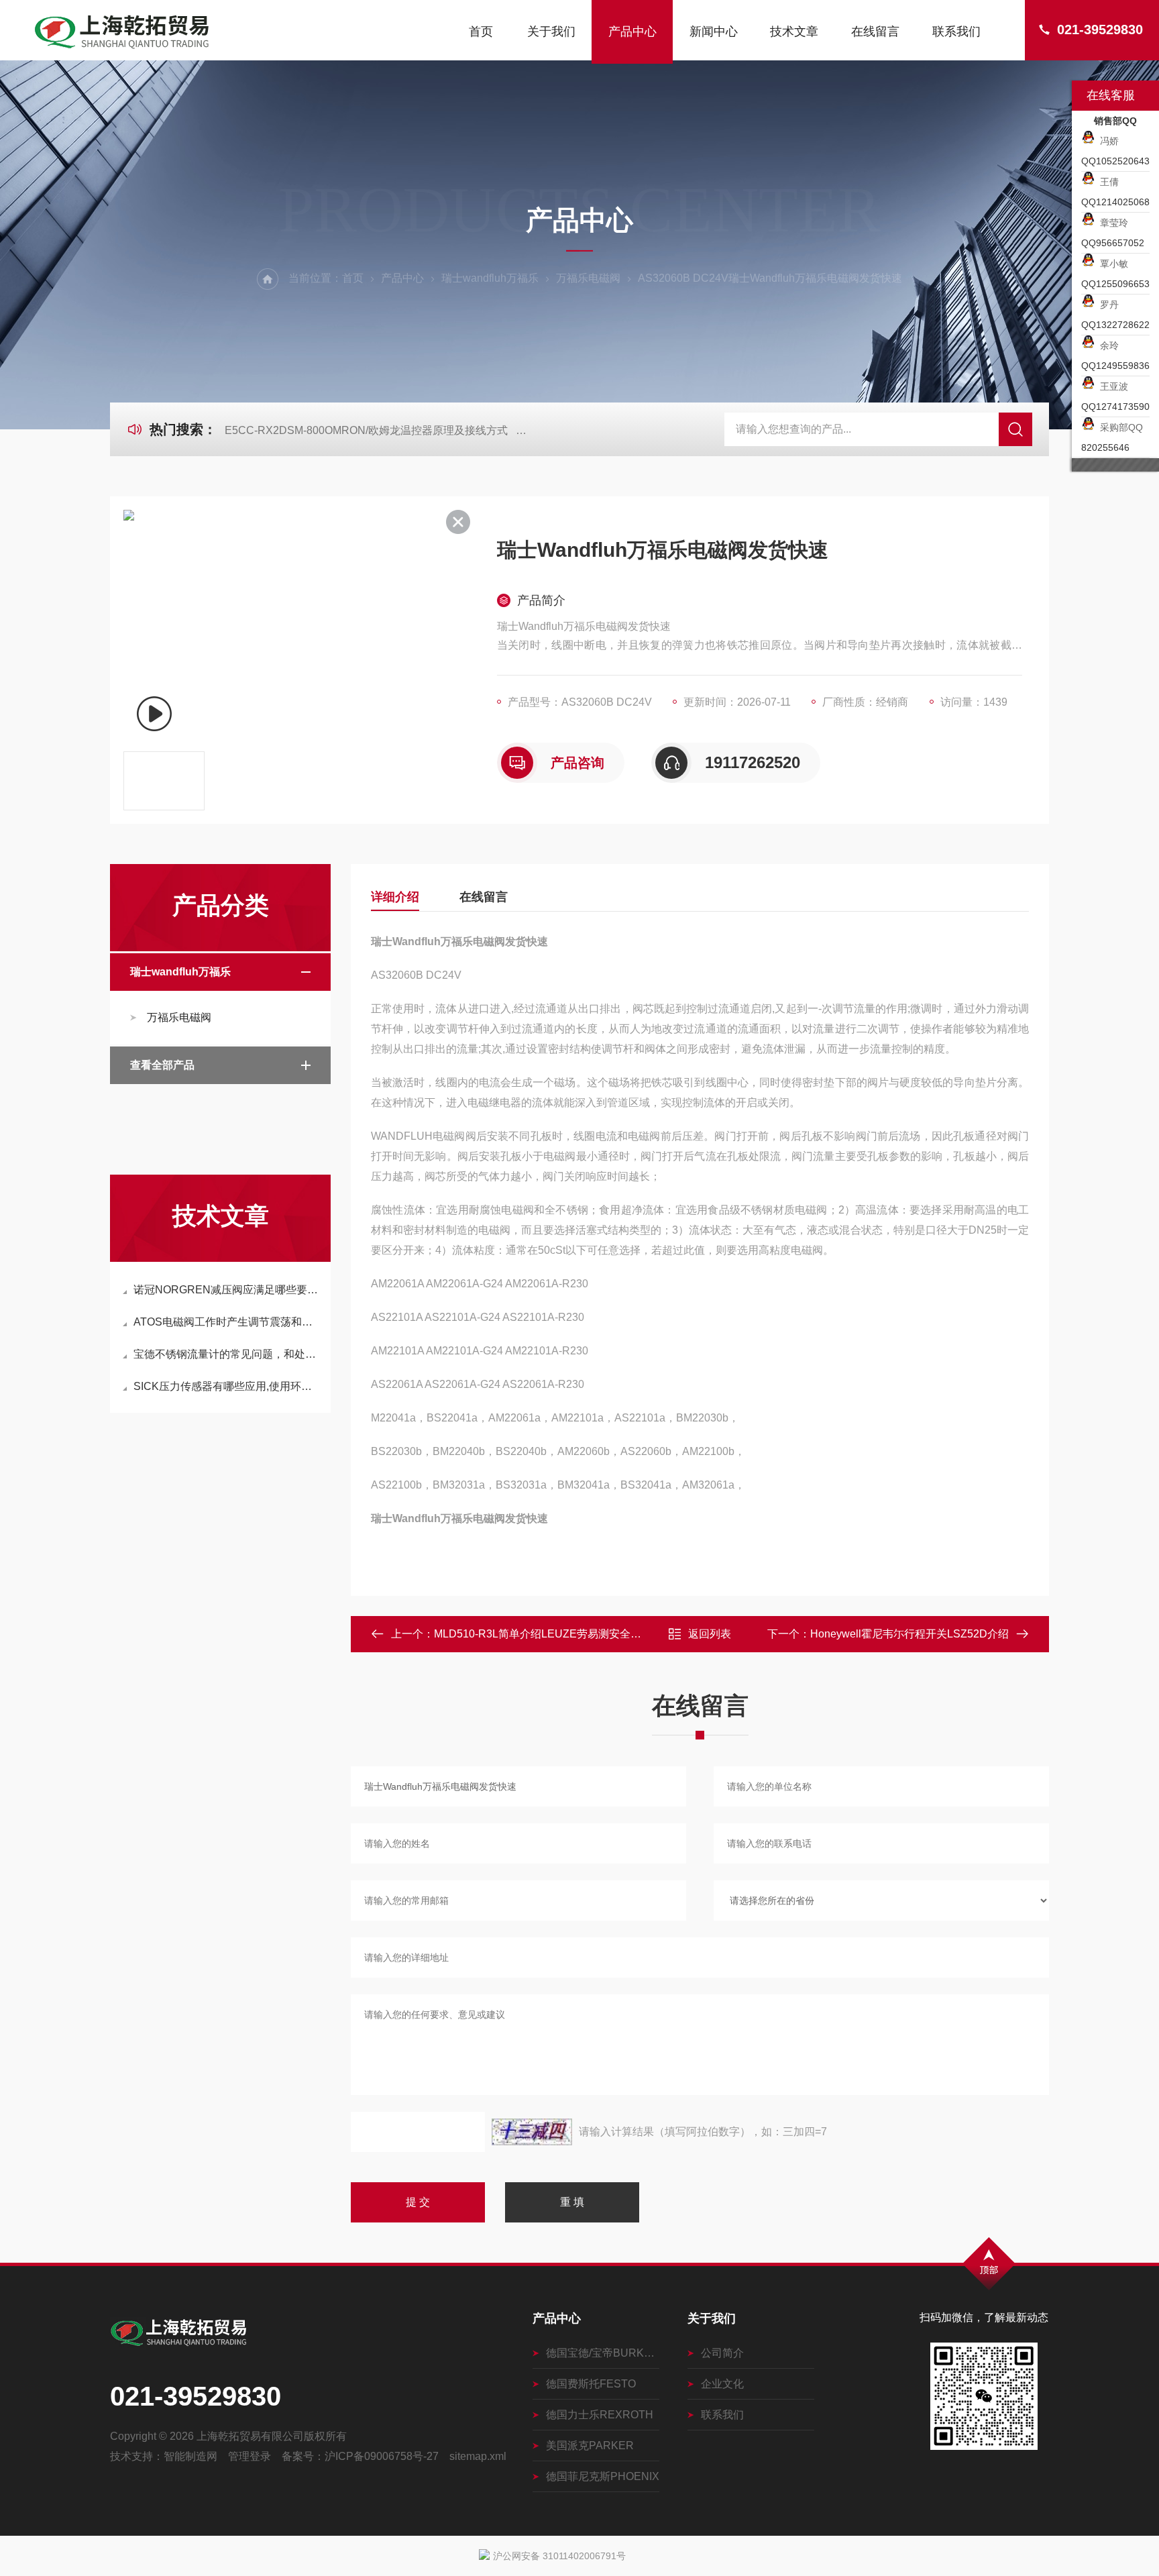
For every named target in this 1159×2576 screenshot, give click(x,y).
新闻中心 (714, 32)
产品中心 (632, 32)
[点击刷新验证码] (532, 2132)
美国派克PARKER (590, 2446)
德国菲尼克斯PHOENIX (603, 2476)
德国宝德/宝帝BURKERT (603, 2353)
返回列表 (710, 1634)
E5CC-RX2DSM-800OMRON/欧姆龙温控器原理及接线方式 (366, 430)
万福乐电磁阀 (588, 278)
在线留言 (875, 32)
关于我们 (551, 32)
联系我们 (956, 32)
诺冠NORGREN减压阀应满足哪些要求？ (227, 1290)
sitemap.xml (478, 2456)
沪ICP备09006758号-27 (382, 2456)
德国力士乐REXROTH (600, 2415)
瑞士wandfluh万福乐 (490, 278)
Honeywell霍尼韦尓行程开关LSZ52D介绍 (909, 1634)
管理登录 (250, 2456)
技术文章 (794, 32)
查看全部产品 (162, 1065)
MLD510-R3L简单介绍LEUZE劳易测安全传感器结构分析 (570, 1634)
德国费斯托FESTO (591, 2384)
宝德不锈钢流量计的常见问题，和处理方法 (227, 1354)
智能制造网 (190, 2456)
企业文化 (722, 2384)
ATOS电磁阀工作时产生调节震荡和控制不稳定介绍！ (227, 1322)
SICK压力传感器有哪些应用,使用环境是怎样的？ (227, 1386)
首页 (481, 32)
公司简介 (722, 2353)
